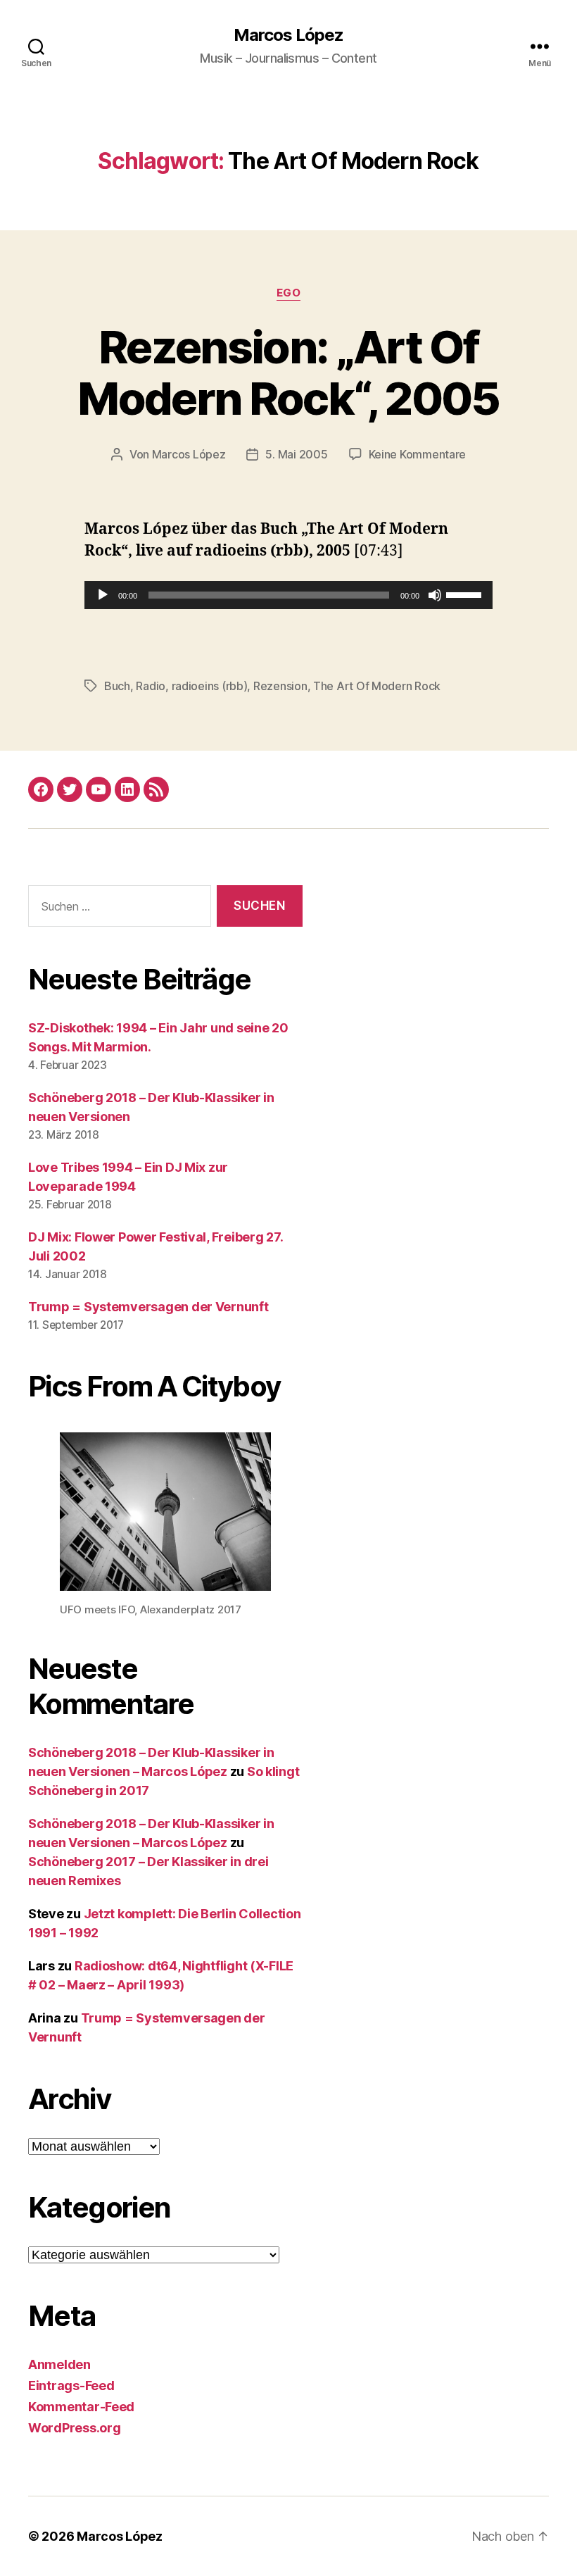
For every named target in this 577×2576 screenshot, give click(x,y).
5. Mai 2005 (296, 454)
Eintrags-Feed (71, 2386)
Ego (289, 293)
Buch (117, 686)
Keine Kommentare (418, 454)
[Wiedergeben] (103, 595)
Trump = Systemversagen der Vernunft (148, 1307)
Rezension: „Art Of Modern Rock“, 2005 (288, 373)
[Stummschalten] (435, 595)
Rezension (280, 686)
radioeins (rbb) (210, 686)
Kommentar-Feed (81, 2407)
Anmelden (59, 2364)
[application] (288, 595)
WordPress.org (75, 2428)
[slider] (466, 594)
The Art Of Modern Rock (377, 686)
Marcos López (288, 35)
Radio (151, 686)
